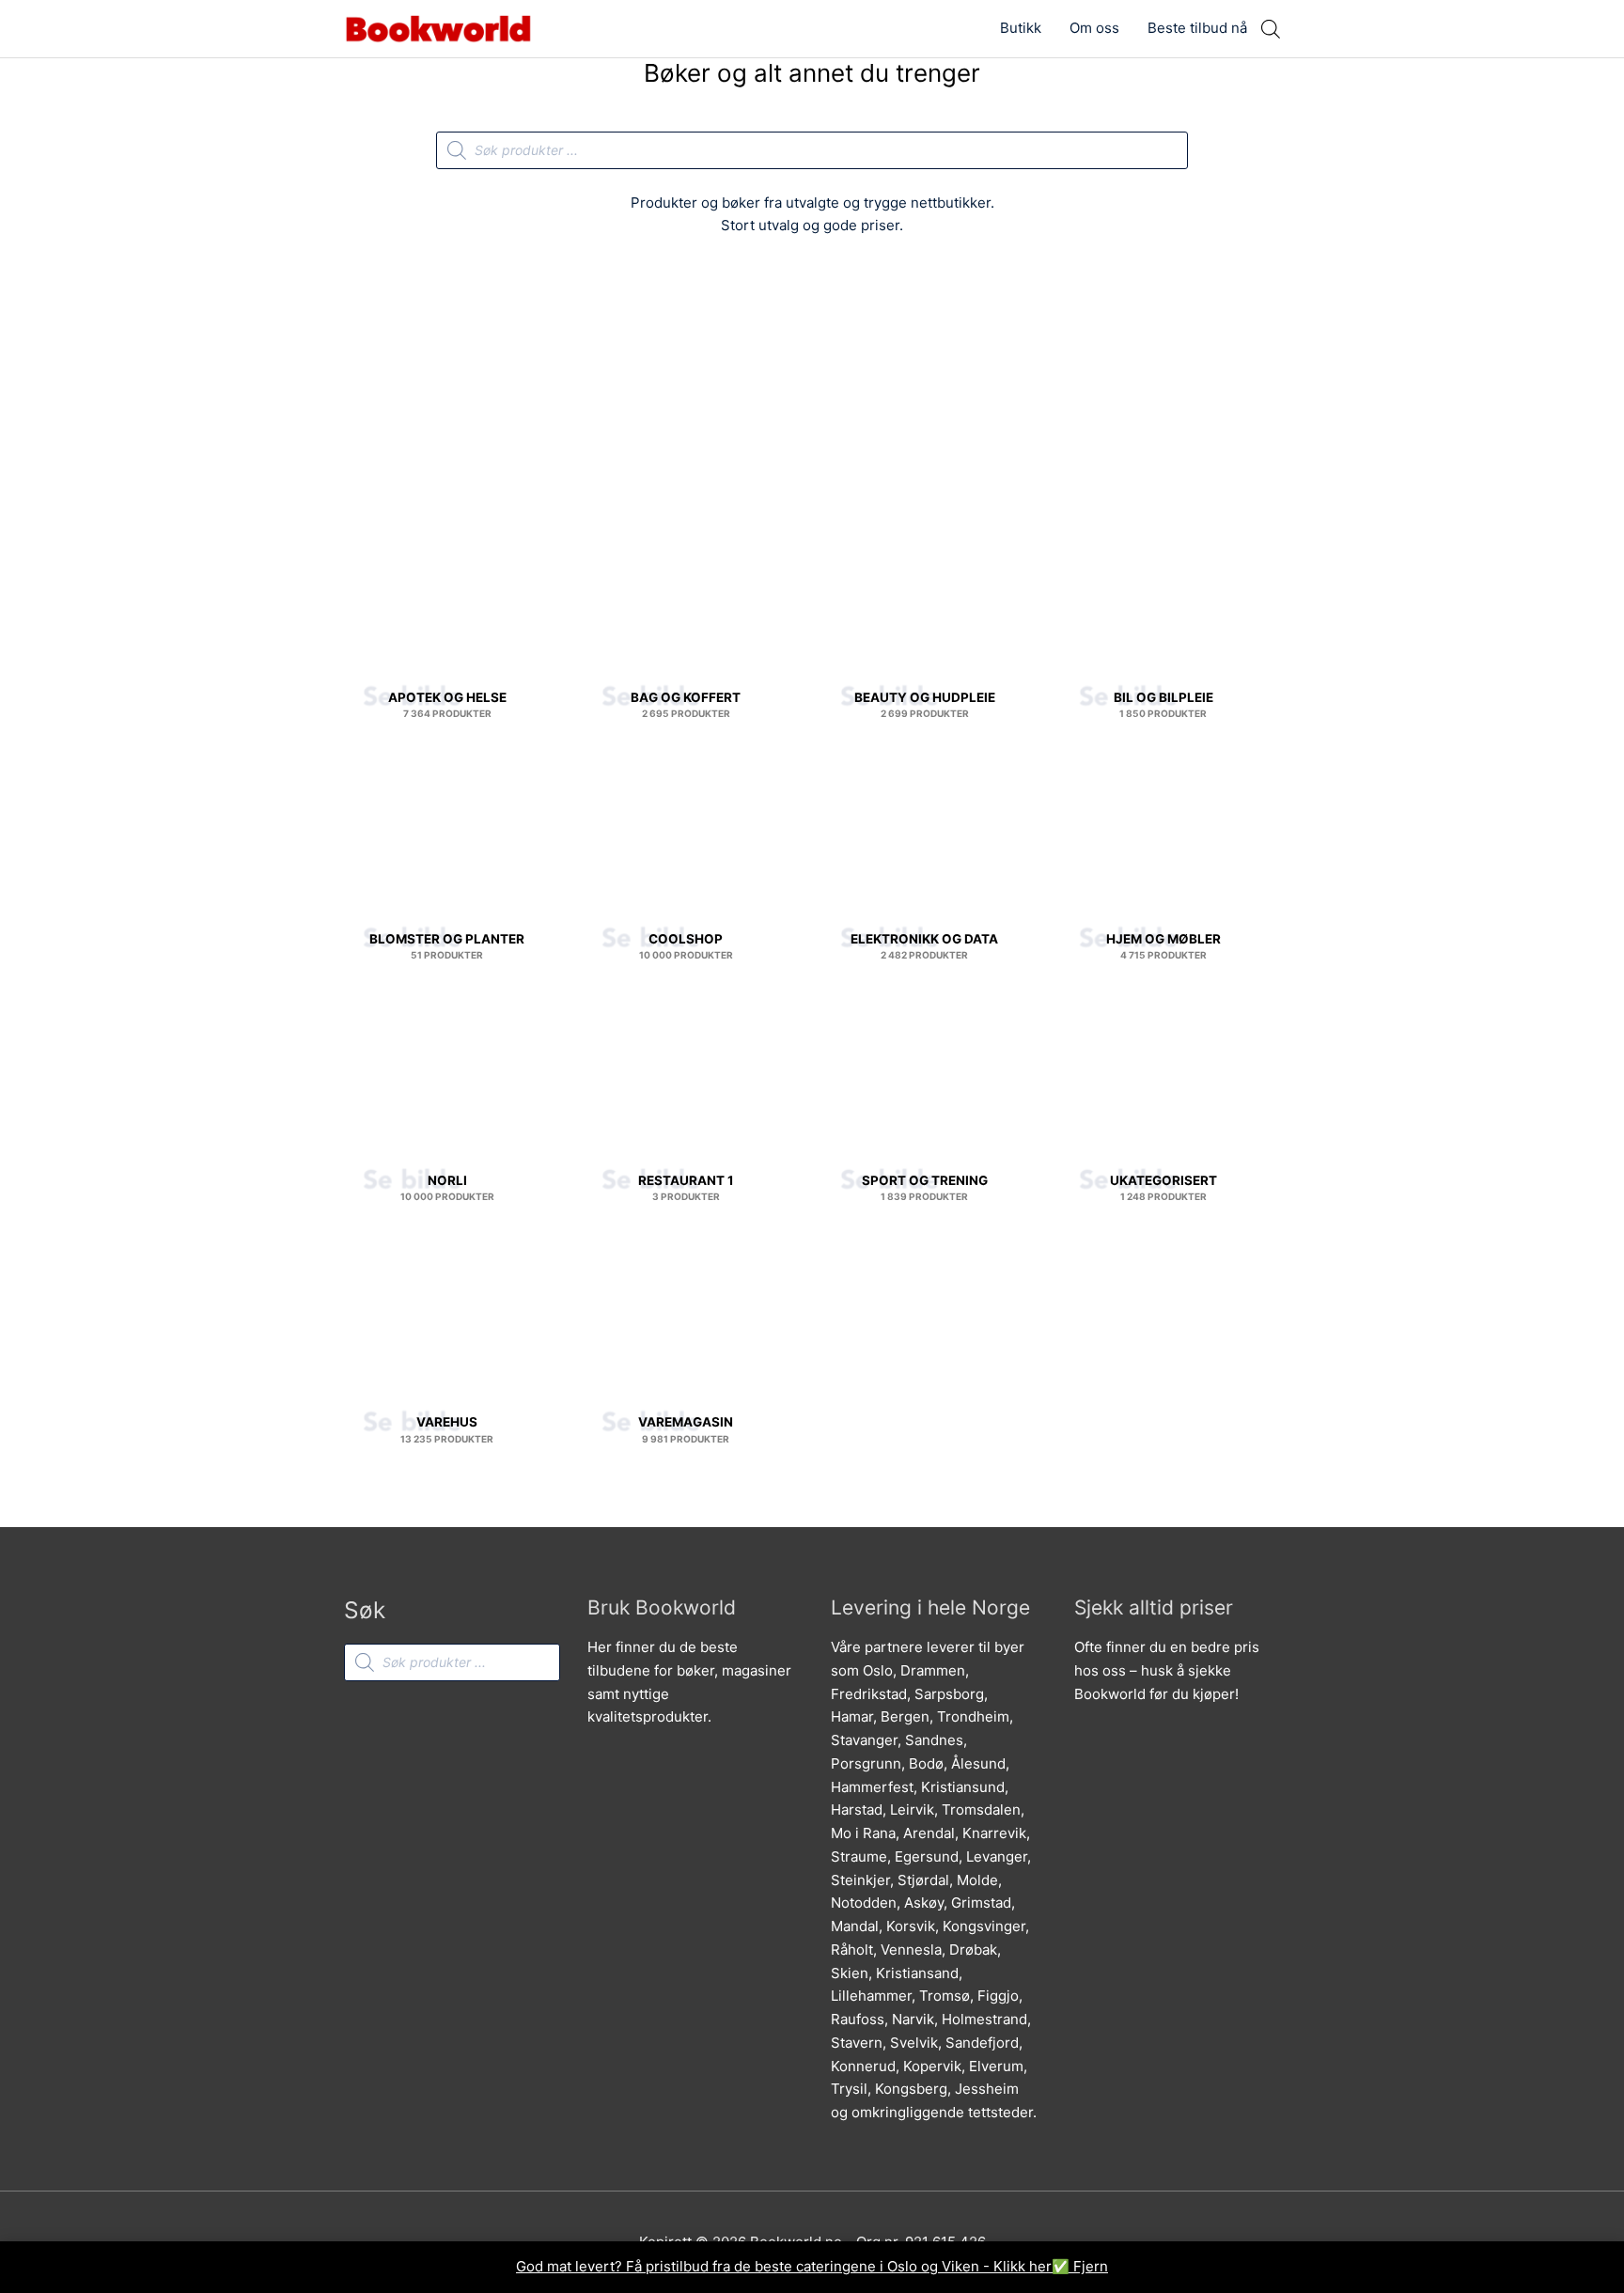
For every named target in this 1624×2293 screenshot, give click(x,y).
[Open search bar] (1271, 29)
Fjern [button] (1091, 2266)
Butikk (1021, 28)
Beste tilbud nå (1197, 28)
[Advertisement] (812, 392)
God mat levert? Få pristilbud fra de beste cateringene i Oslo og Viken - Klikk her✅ (795, 2266)
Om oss (1094, 28)
